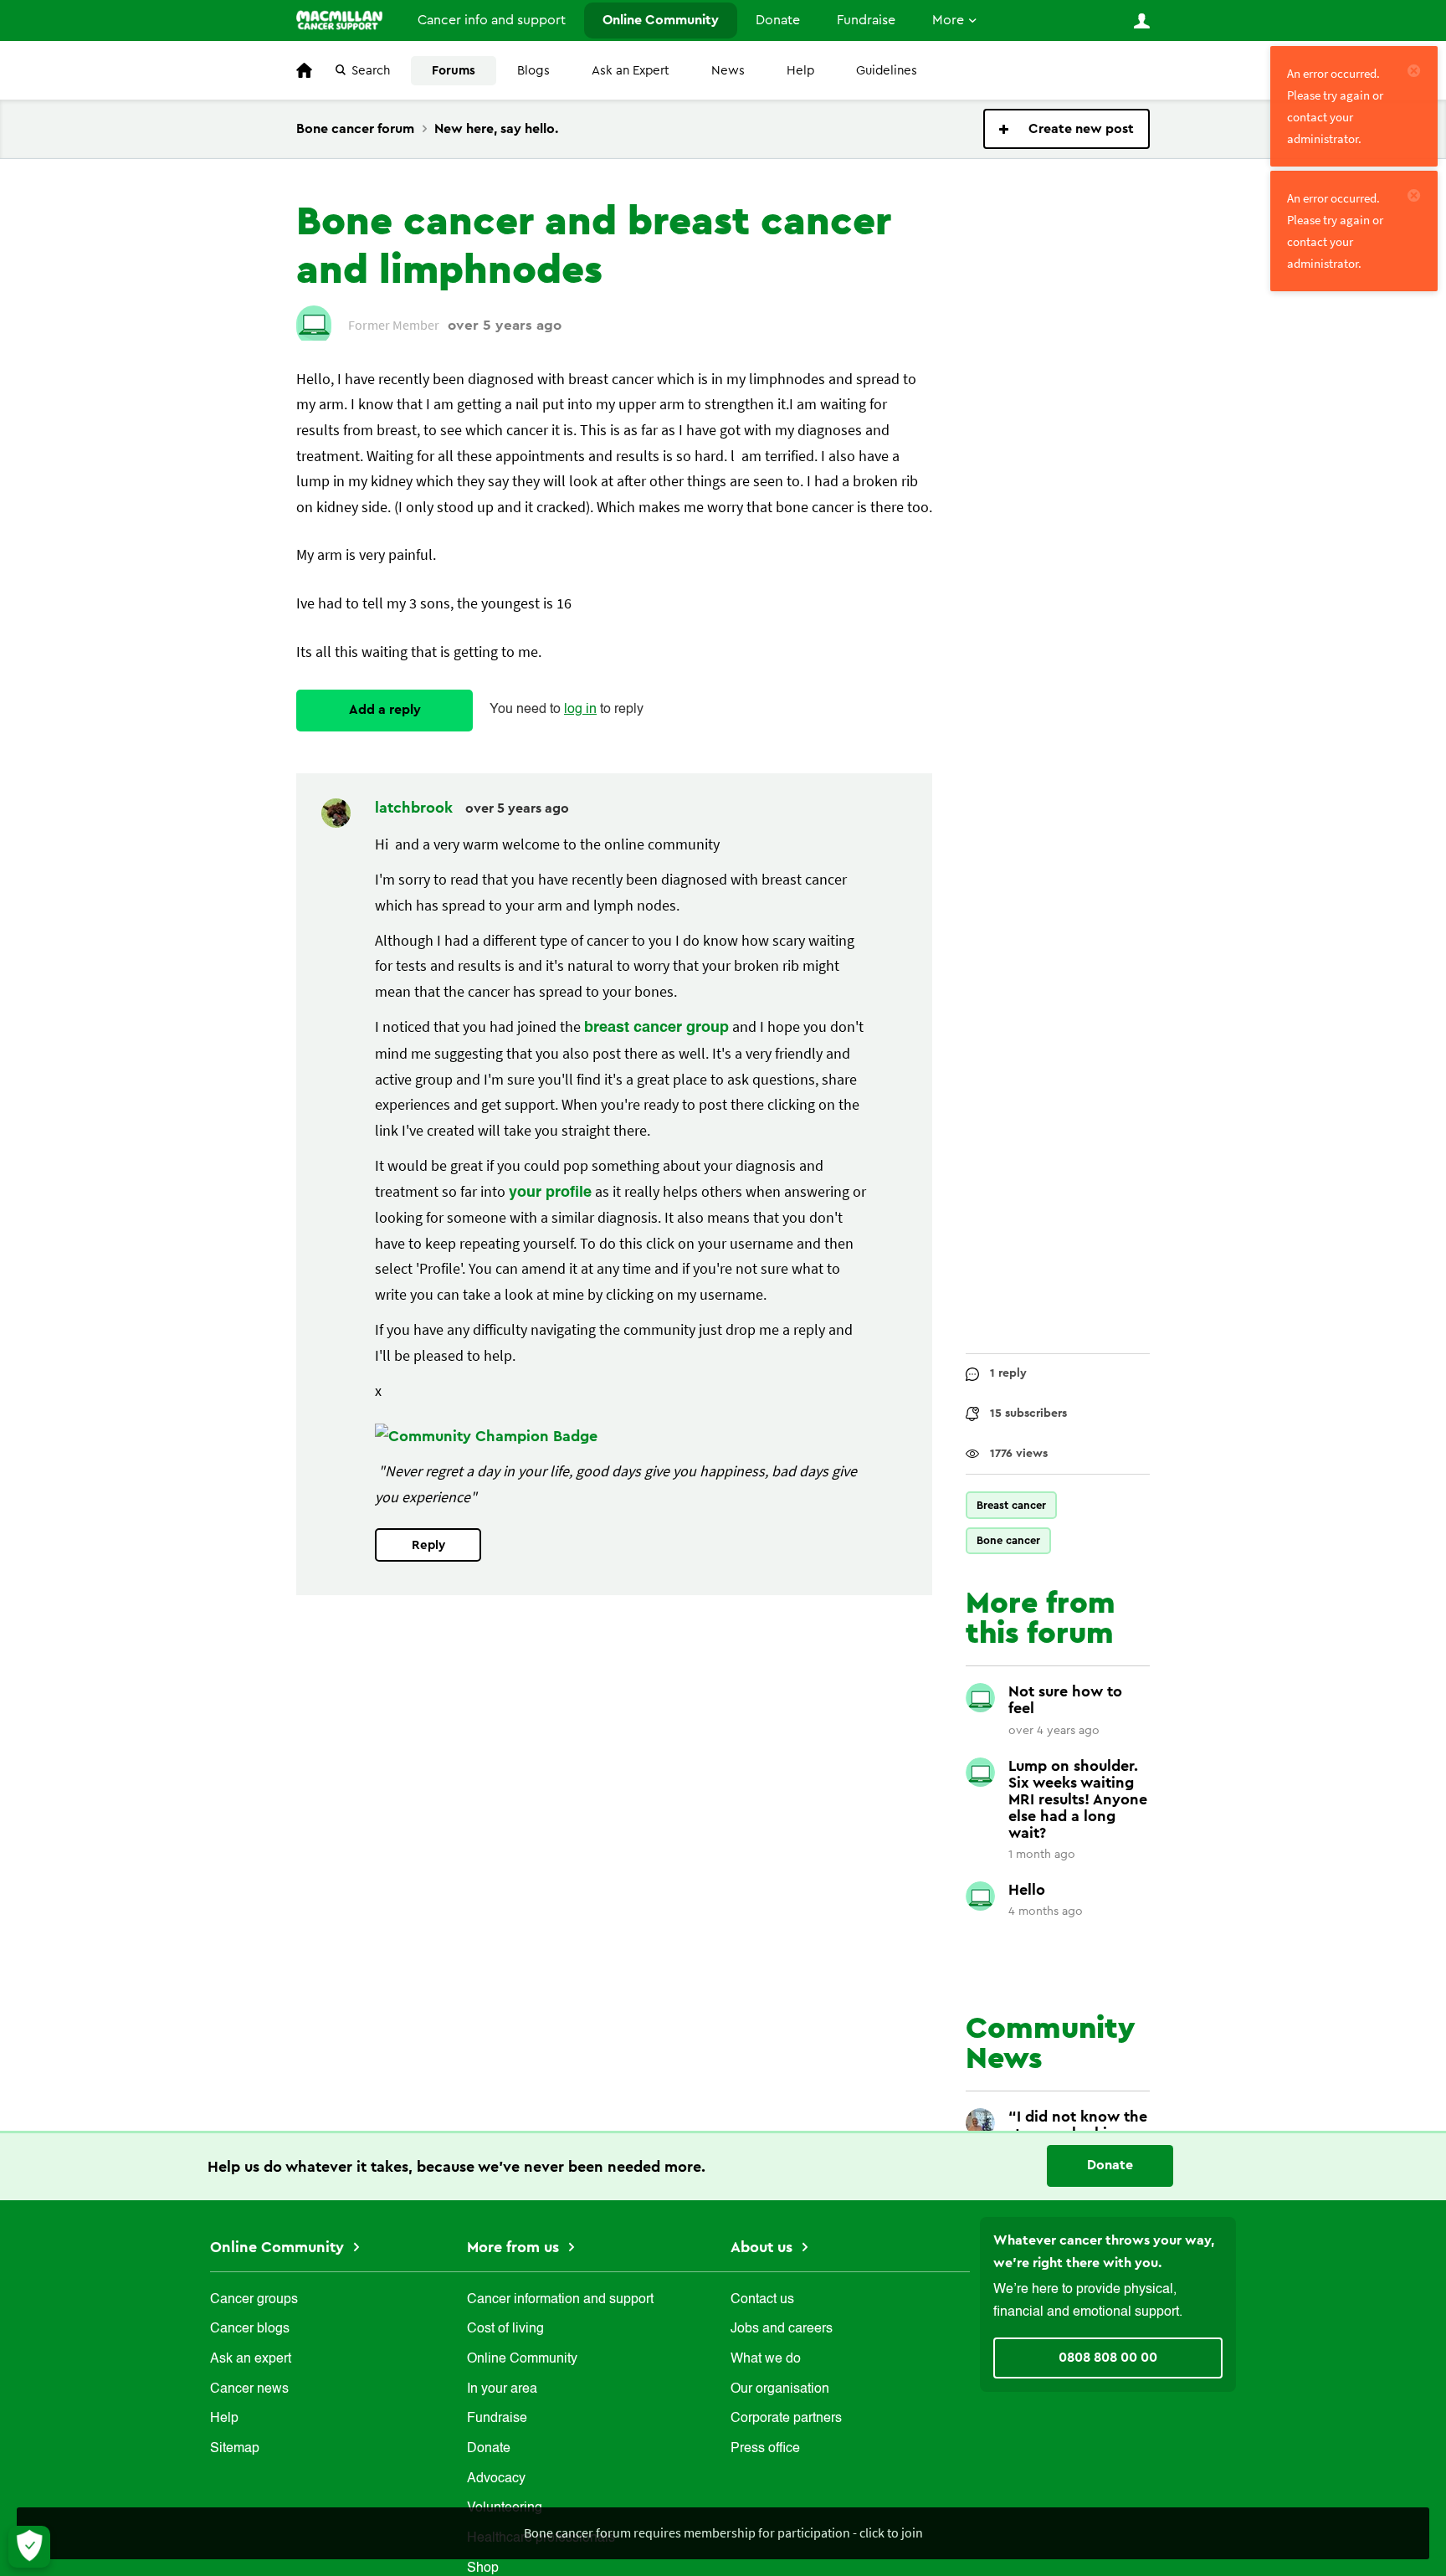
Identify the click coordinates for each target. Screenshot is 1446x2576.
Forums (454, 71)
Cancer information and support (560, 2300)
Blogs (533, 71)
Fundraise (866, 20)
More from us (515, 2247)
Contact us (762, 2300)
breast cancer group (656, 1028)
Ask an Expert (631, 71)
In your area (502, 2389)
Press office (765, 2449)
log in (580, 710)
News (728, 71)
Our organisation (780, 2389)
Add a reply (385, 710)
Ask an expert (251, 2359)
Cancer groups (254, 2300)
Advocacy (496, 2479)
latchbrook (416, 808)
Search (371, 71)
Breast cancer (1011, 1505)
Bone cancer (1008, 1540)
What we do (766, 2359)
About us (764, 2247)
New (1067, 129)
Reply (428, 1545)
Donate (778, 20)
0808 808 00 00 (1108, 2358)
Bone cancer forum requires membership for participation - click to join (723, 2532)
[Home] (339, 20)
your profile (550, 1193)
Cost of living (505, 2329)
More (948, 20)
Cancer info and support (492, 20)
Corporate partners (786, 2419)
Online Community (661, 20)
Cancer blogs (250, 2329)
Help (800, 71)
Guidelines (887, 71)
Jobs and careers (782, 2329)
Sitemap (235, 2449)
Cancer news (249, 2389)
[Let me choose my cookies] (29, 2547)
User (1141, 21)
